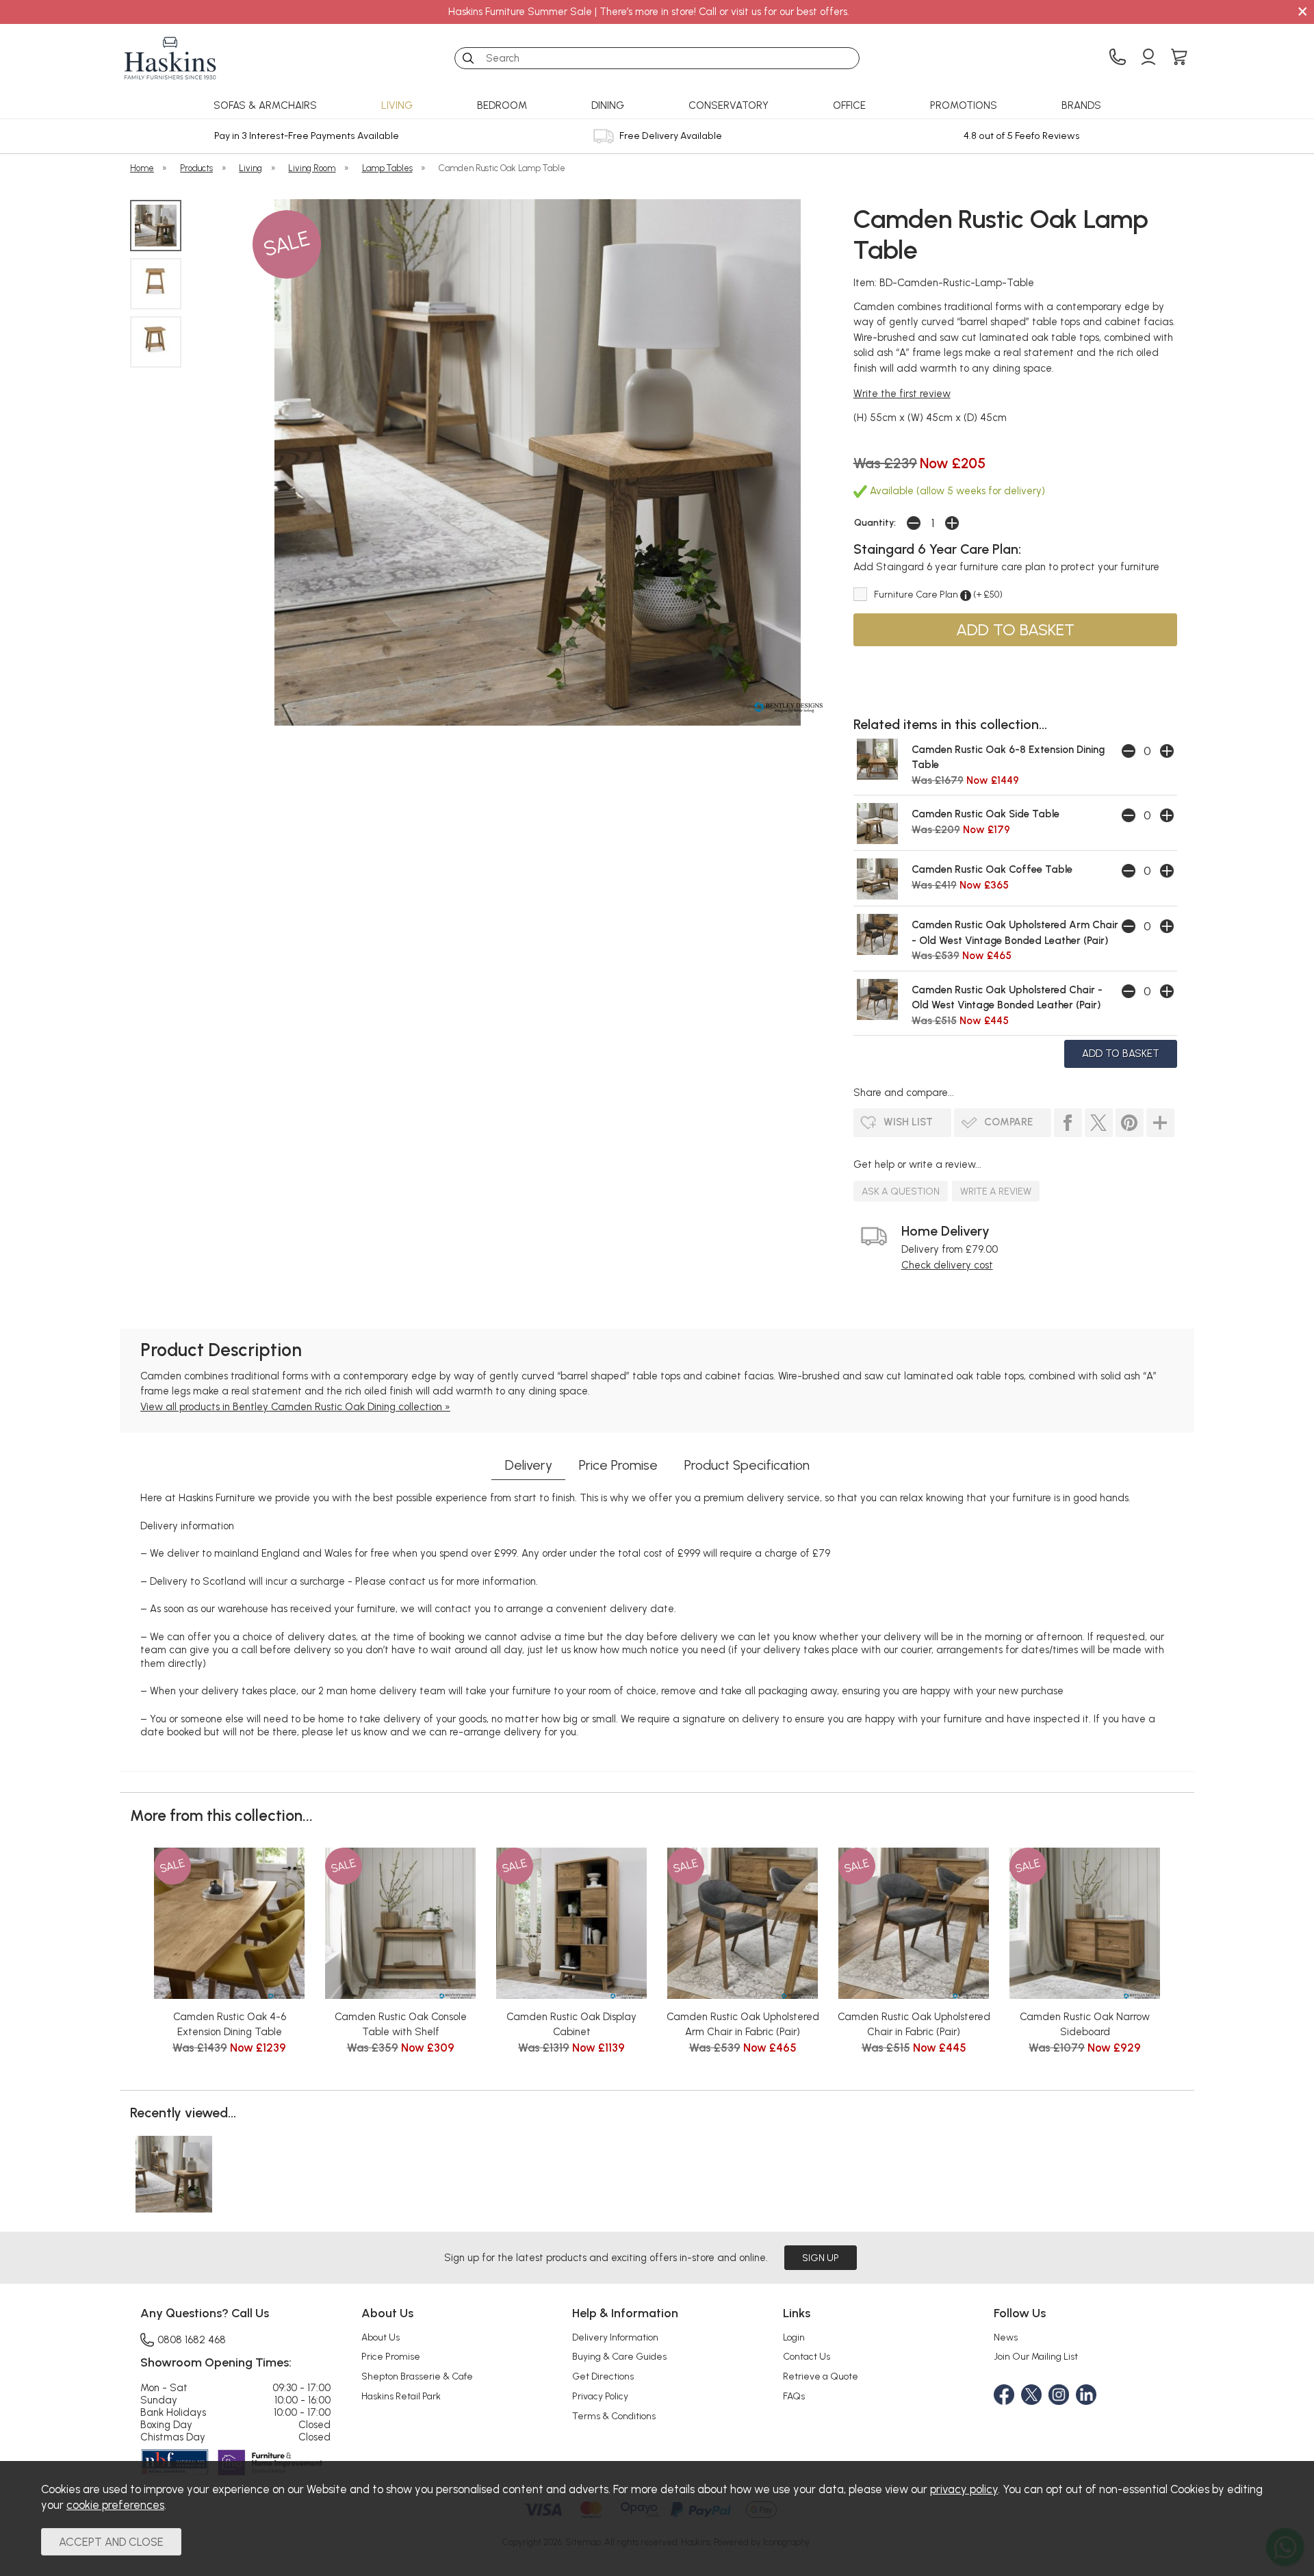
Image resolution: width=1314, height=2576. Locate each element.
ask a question (901, 1191)
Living (397, 105)
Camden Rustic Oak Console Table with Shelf (401, 2025)
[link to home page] (170, 58)
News (1006, 2337)
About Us (381, 2337)
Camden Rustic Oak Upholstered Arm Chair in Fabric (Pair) (743, 2025)
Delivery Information (615, 2337)
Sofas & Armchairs (265, 105)
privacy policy (964, 2489)
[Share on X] (1099, 1123)
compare (1008, 1122)
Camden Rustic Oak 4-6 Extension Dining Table (230, 2025)
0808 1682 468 (192, 2339)
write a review (996, 1191)
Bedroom (502, 105)
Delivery (529, 1465)
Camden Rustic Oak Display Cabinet (571, 2025)
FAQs (794, 2396)
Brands (1081, 105)
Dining (608, 105)
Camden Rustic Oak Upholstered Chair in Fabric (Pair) (914, 2025)
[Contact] (1118, 58)
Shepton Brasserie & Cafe (417, 2376)
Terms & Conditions (614, 2416)
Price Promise (618, 1465)
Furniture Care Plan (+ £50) (938, 594)
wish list (908, 1122)
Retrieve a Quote (821, 2376)
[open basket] (1179, 58)
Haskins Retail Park (401, 2396)
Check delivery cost (947, 1265)
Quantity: (875, 522)
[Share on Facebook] (1068, 1123)
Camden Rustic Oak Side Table (985, 814)
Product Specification (747, 1465)
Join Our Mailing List (1036, 2356)
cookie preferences (115, 2505)
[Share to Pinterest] (1130, 1123)
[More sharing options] (1160, 1123)
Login (794, 2337)
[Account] (1148, 58)
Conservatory (729, 105)
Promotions (964, 105)
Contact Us (807, 2356)
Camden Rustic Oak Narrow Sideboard (1085, 2025)
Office (849, 105)
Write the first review (902, 394)
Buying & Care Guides (619, 2356)
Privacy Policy (600, 2396)
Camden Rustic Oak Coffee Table (992, 869)
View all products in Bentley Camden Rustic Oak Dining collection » (295, 1407)
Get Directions (603, 2376)
